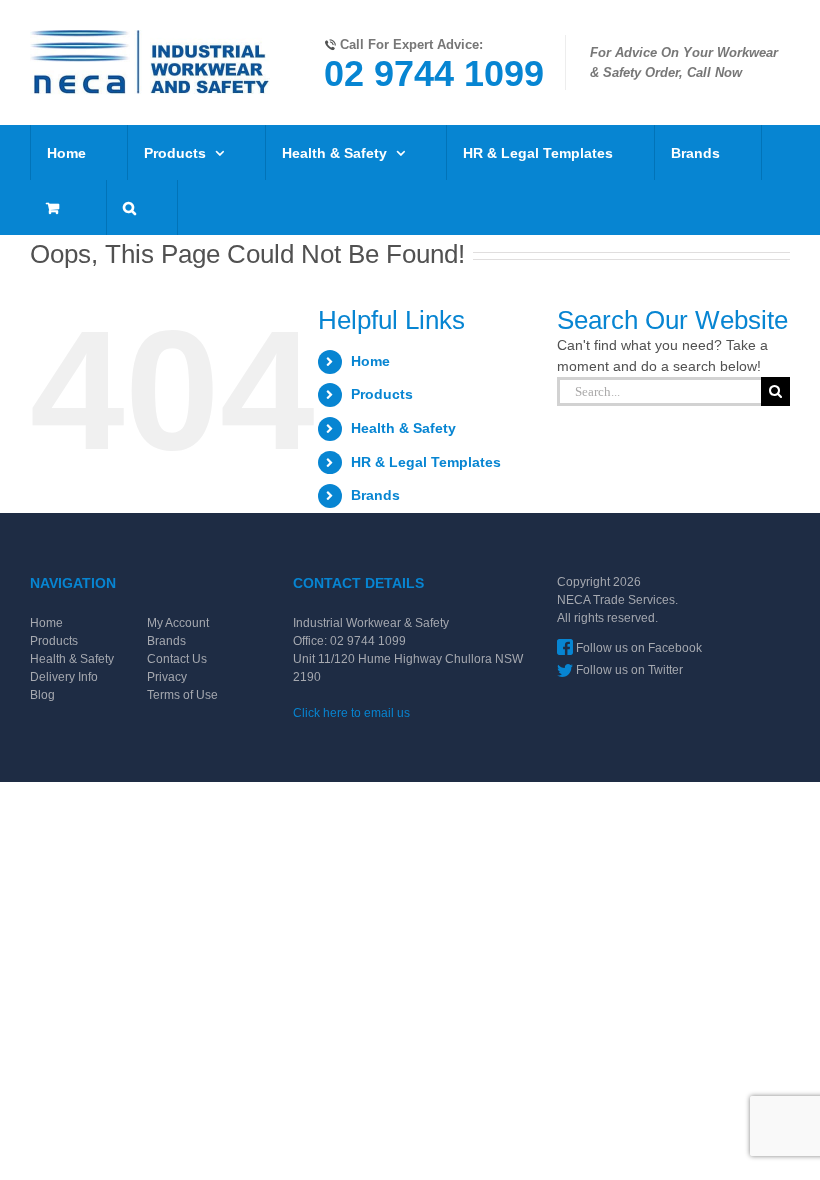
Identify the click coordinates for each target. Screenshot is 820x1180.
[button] (129, 207)
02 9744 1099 (434, 73)
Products (382, 394)
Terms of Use (182, 695)
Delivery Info (64, 677)
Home (370, 361)
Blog (42, 695)
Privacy (167, 677)
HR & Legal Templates (426, 462)
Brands (375, 495)
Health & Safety (403, 428)
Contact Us (177, 659)
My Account (178, 623)
